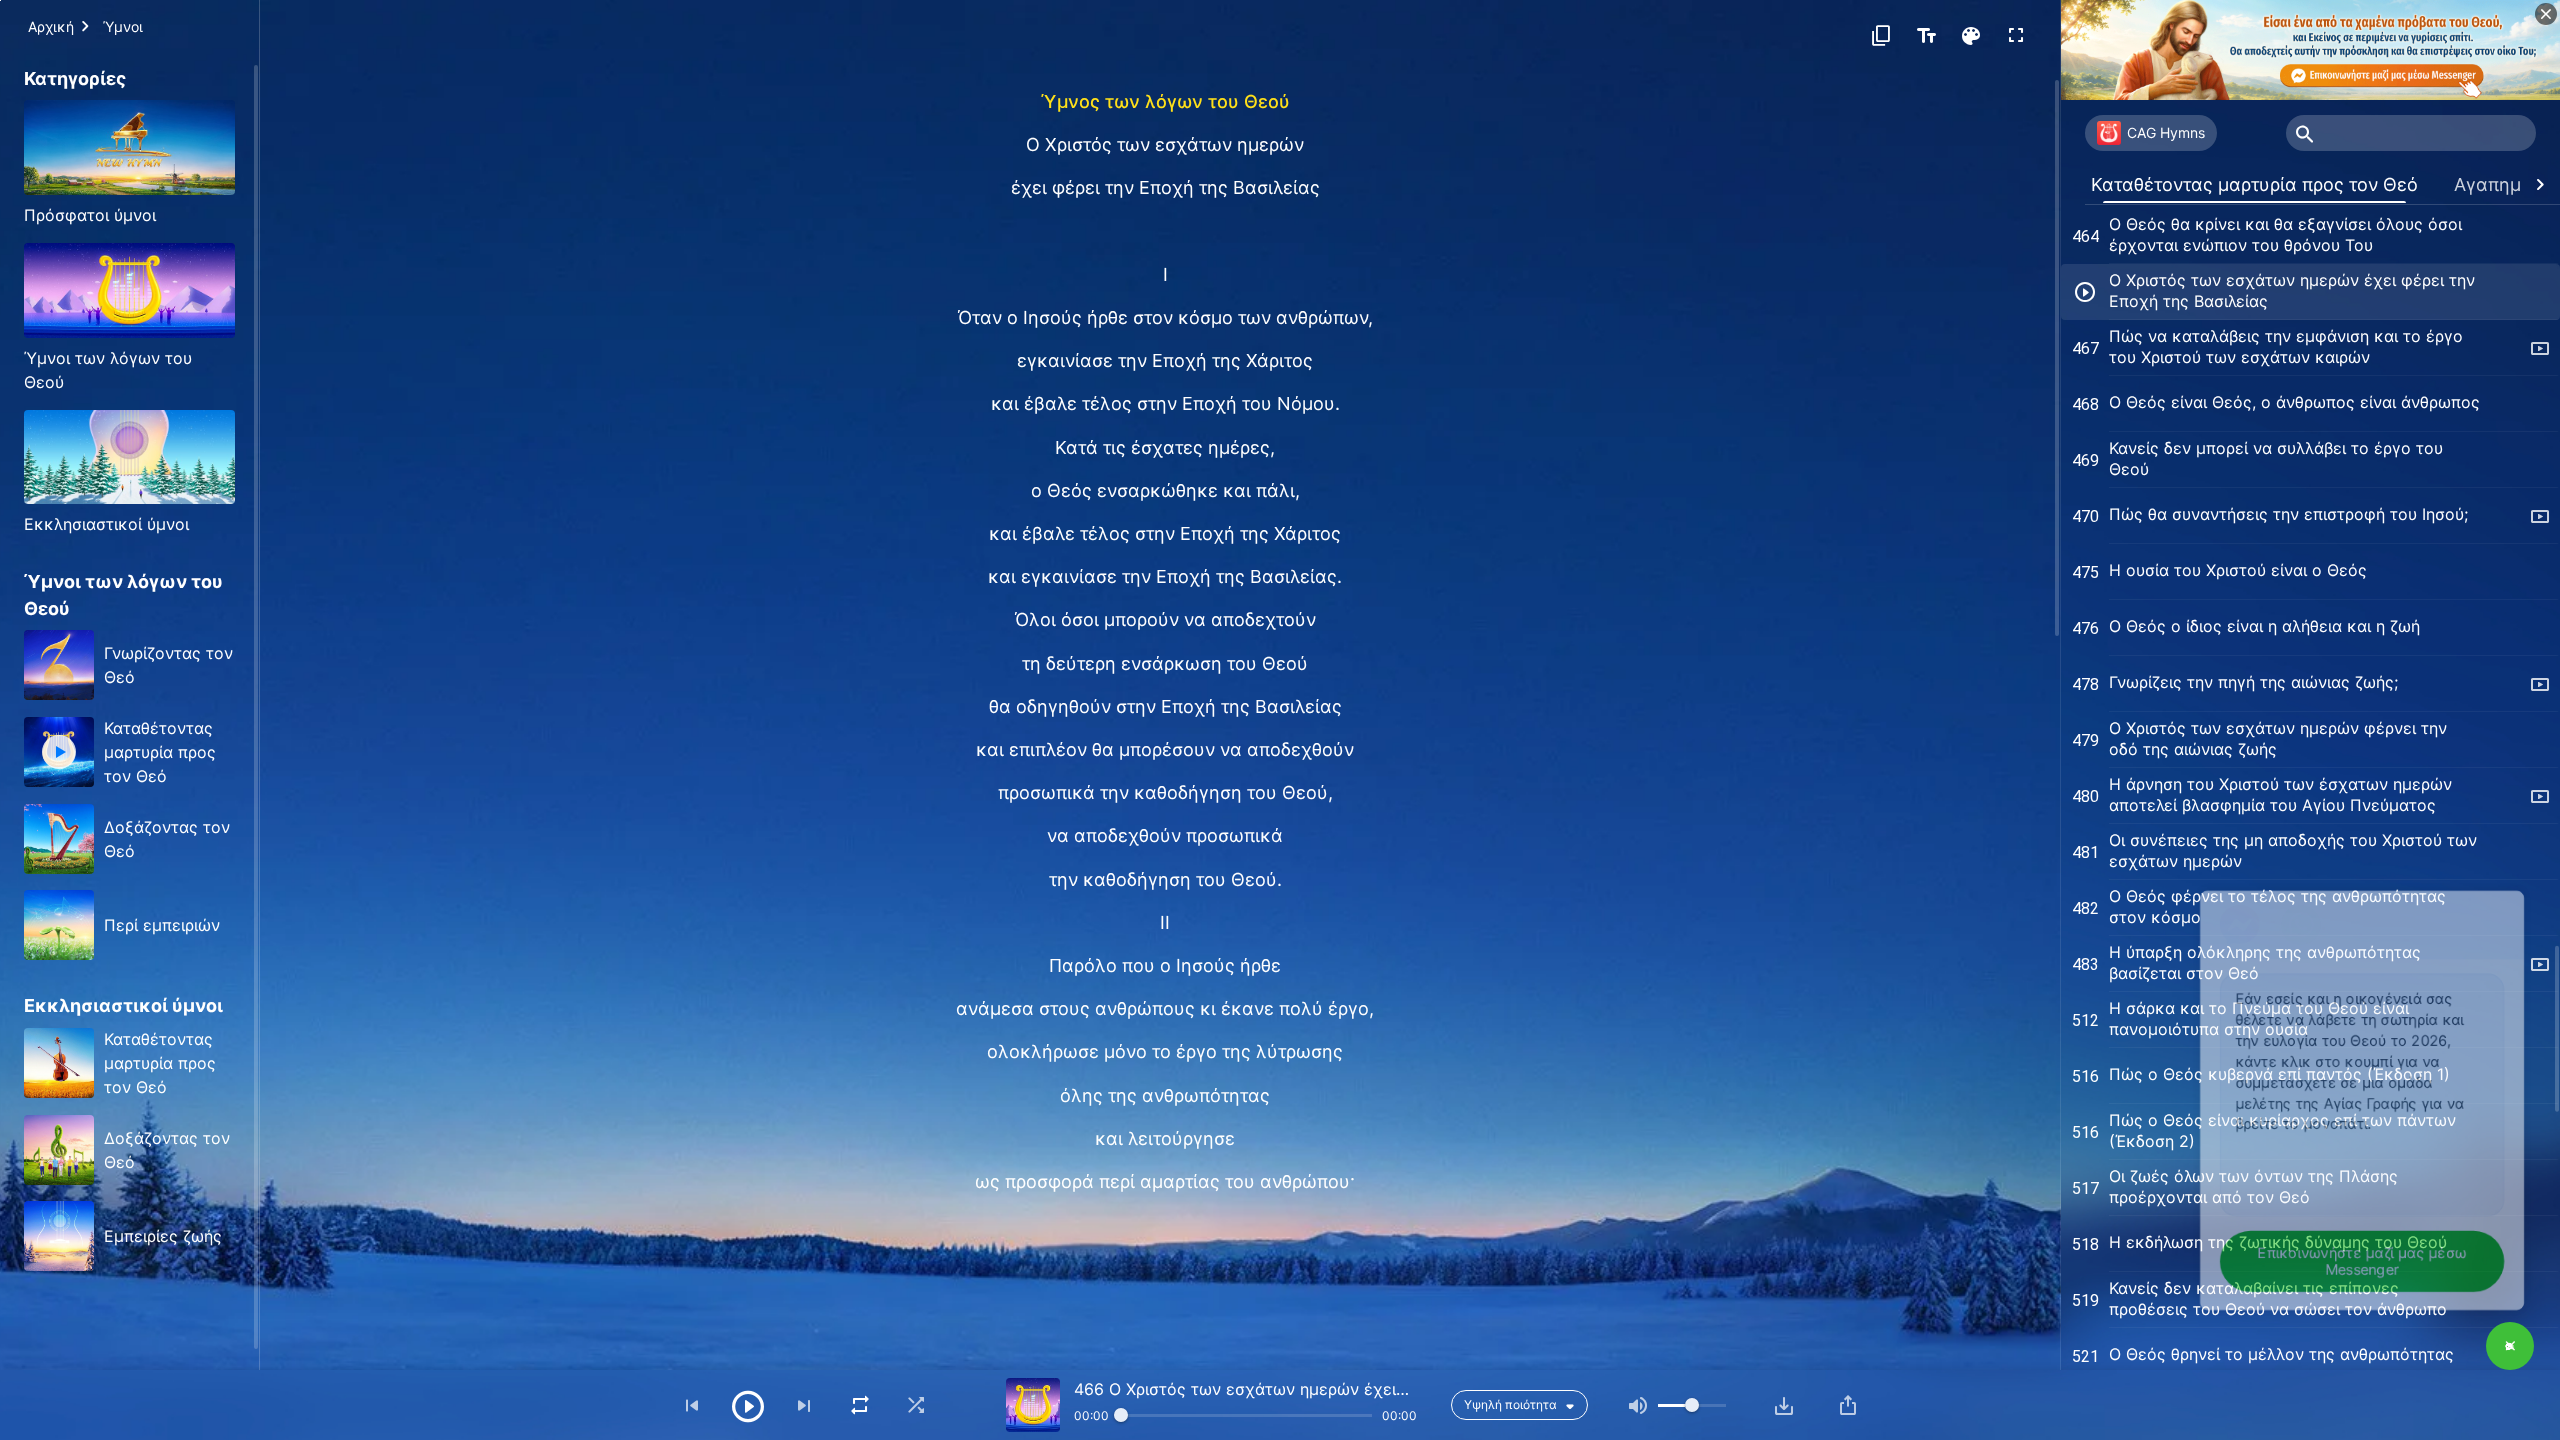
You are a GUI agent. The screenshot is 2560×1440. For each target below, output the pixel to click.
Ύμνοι (123, 26)
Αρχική (51, 26)
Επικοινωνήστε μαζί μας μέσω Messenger (2344, 1255)
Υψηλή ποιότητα (1510, 1404)
